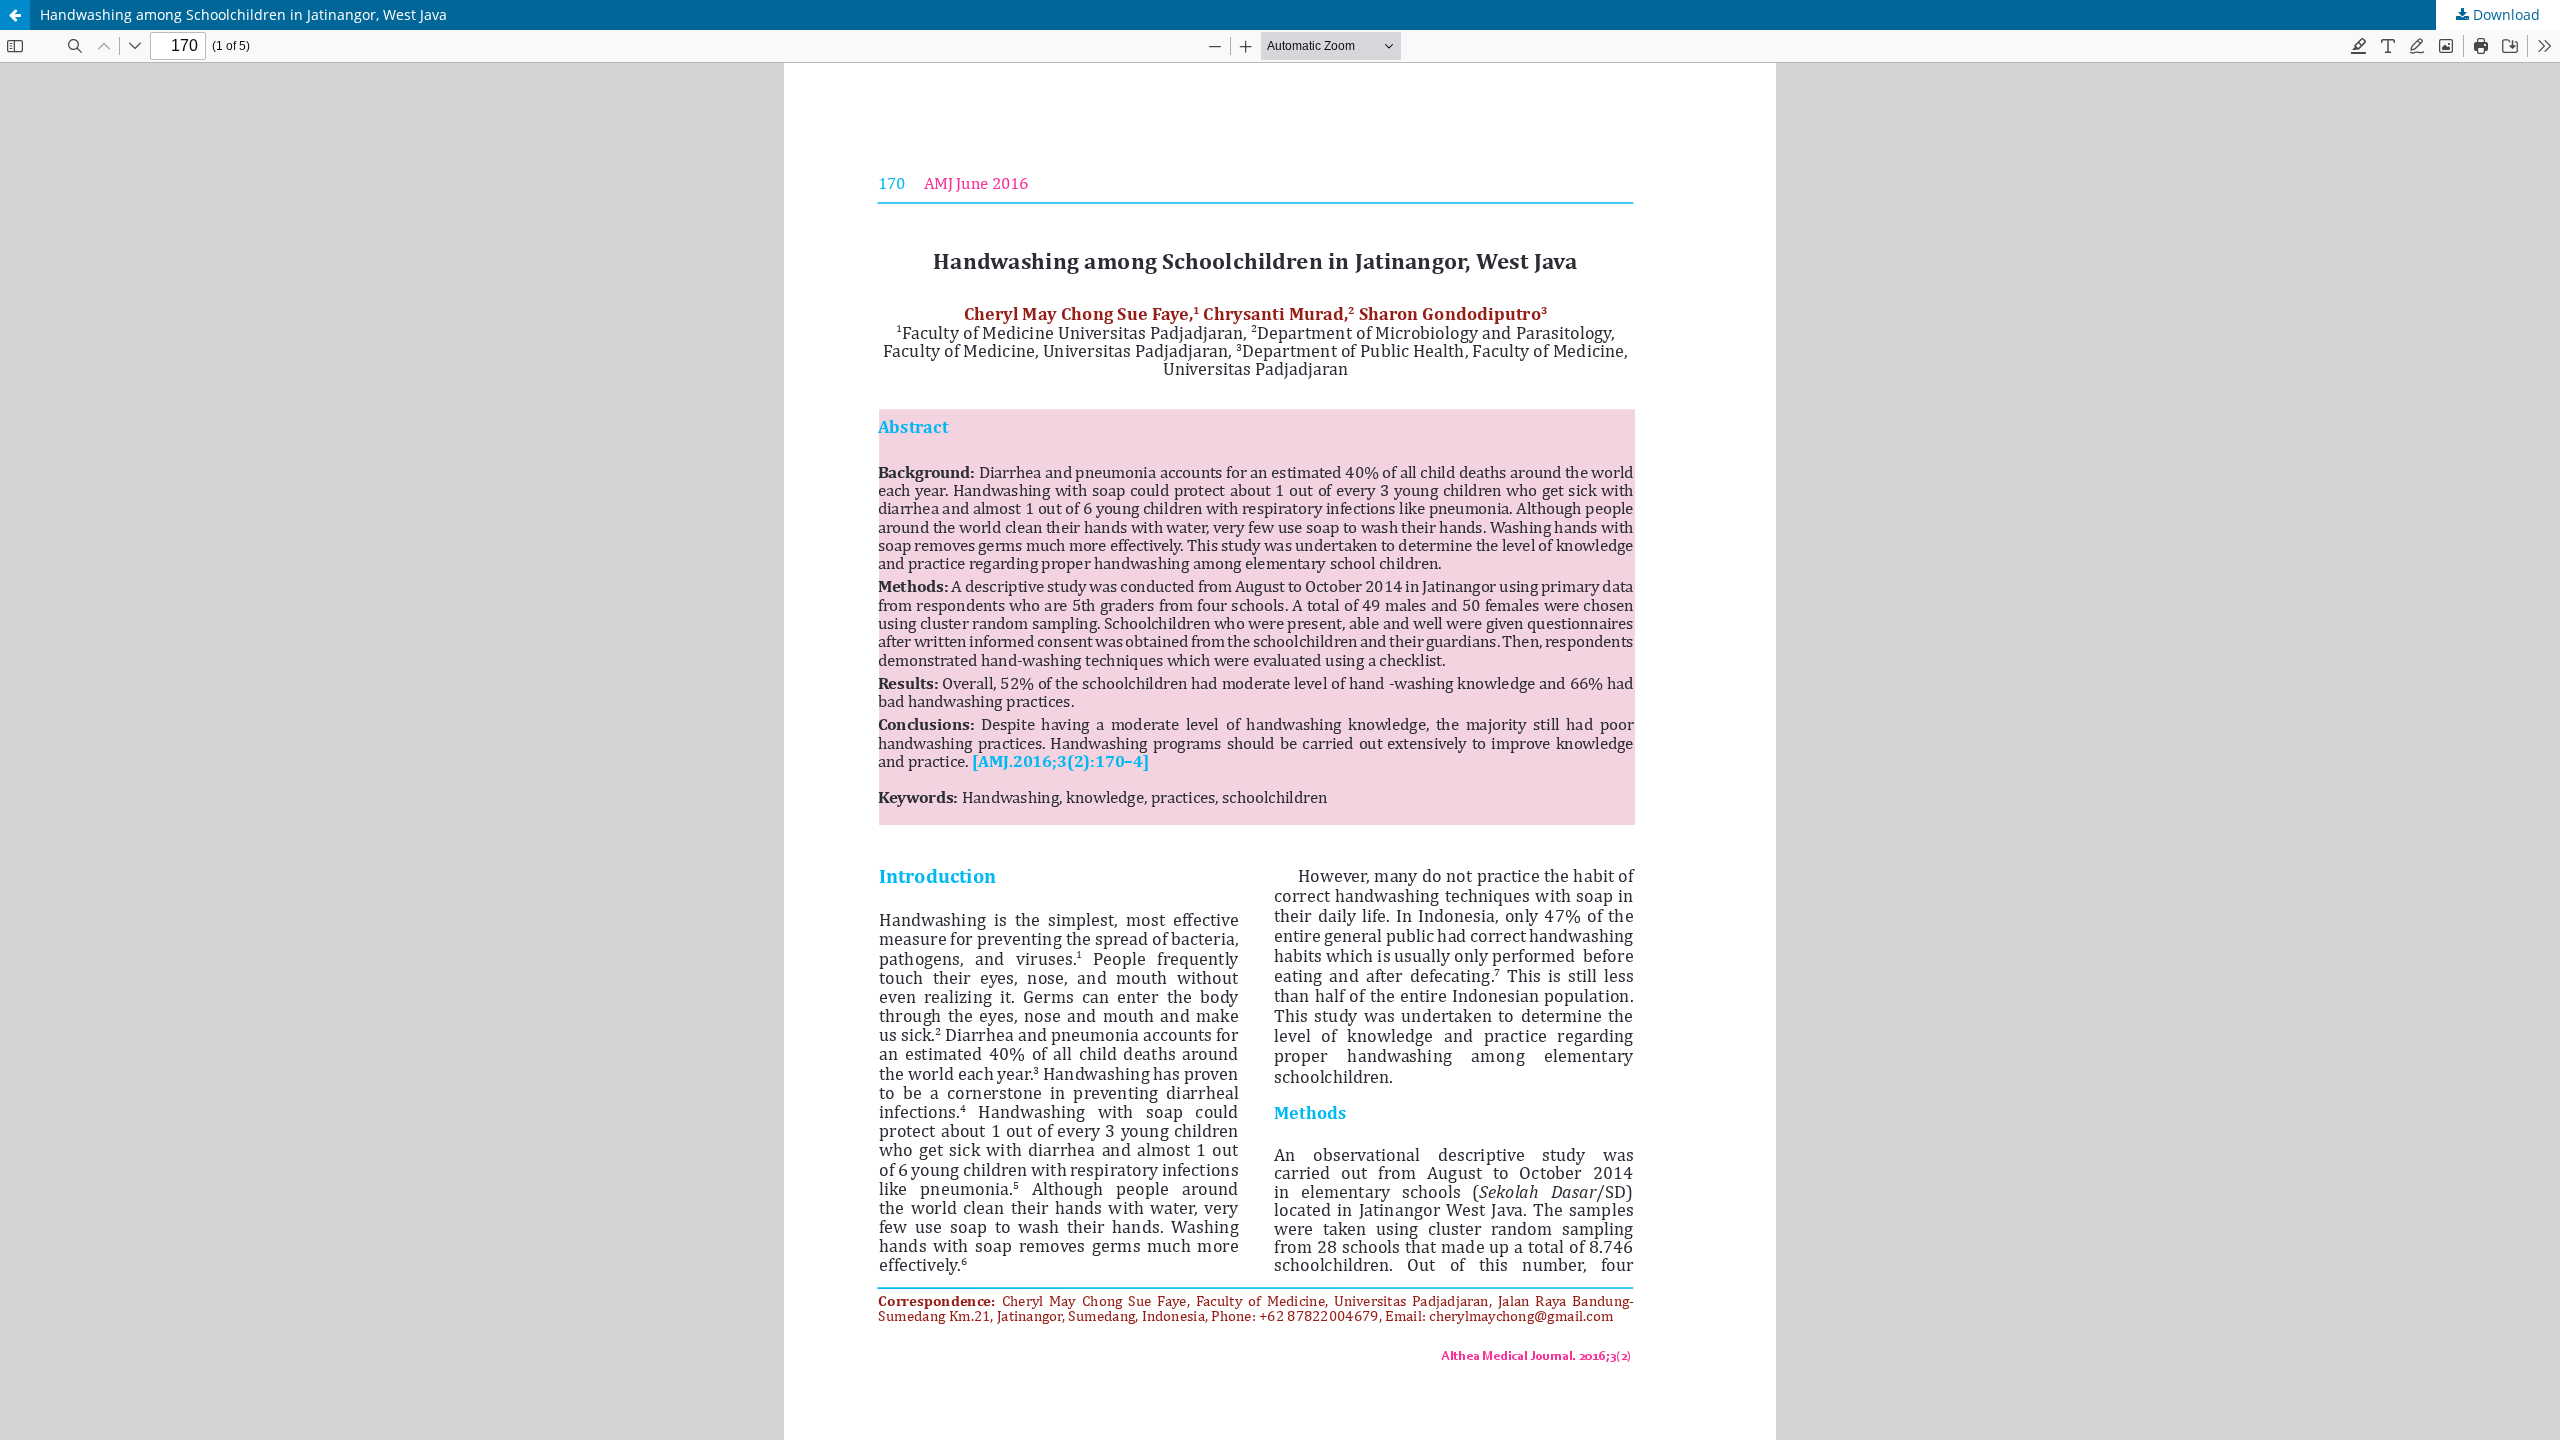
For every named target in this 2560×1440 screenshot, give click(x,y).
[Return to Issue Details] (15, 15)
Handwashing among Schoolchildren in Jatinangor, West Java (243, 14)
